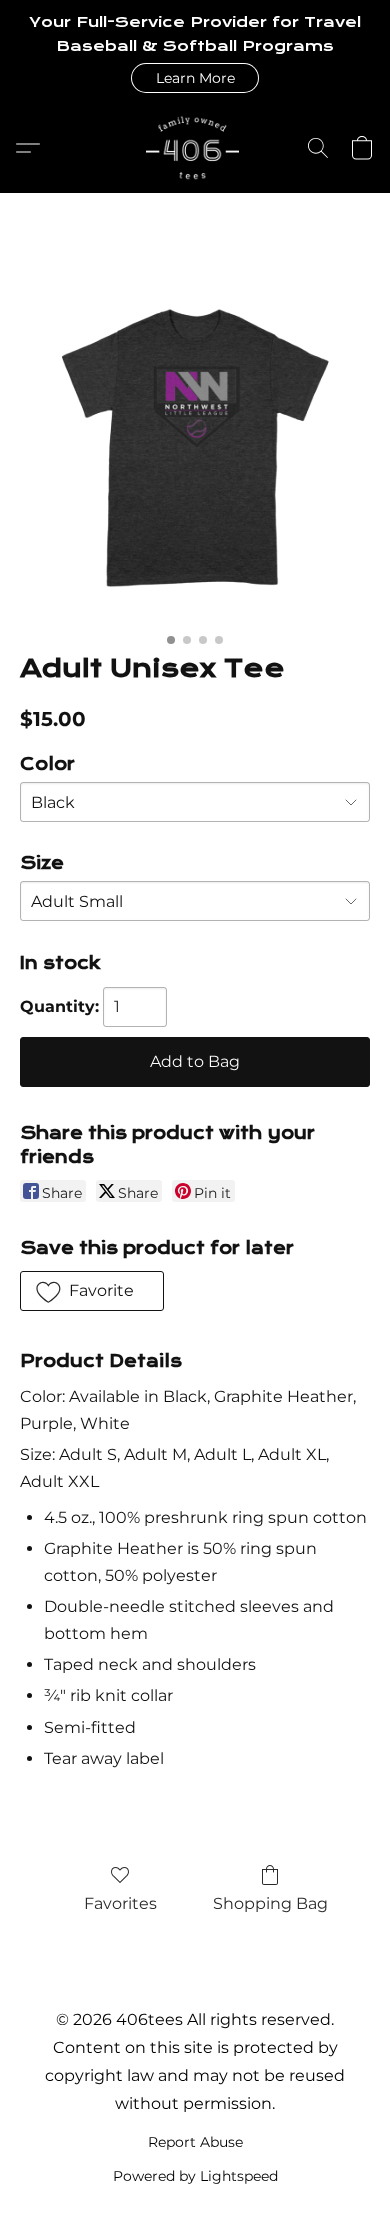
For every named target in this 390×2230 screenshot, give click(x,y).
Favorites (120, 1903)
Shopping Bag (270, 1903)
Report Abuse (195, 2142)
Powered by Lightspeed (195, 2176)
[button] (195, 78)
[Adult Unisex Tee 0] (195, 448)
